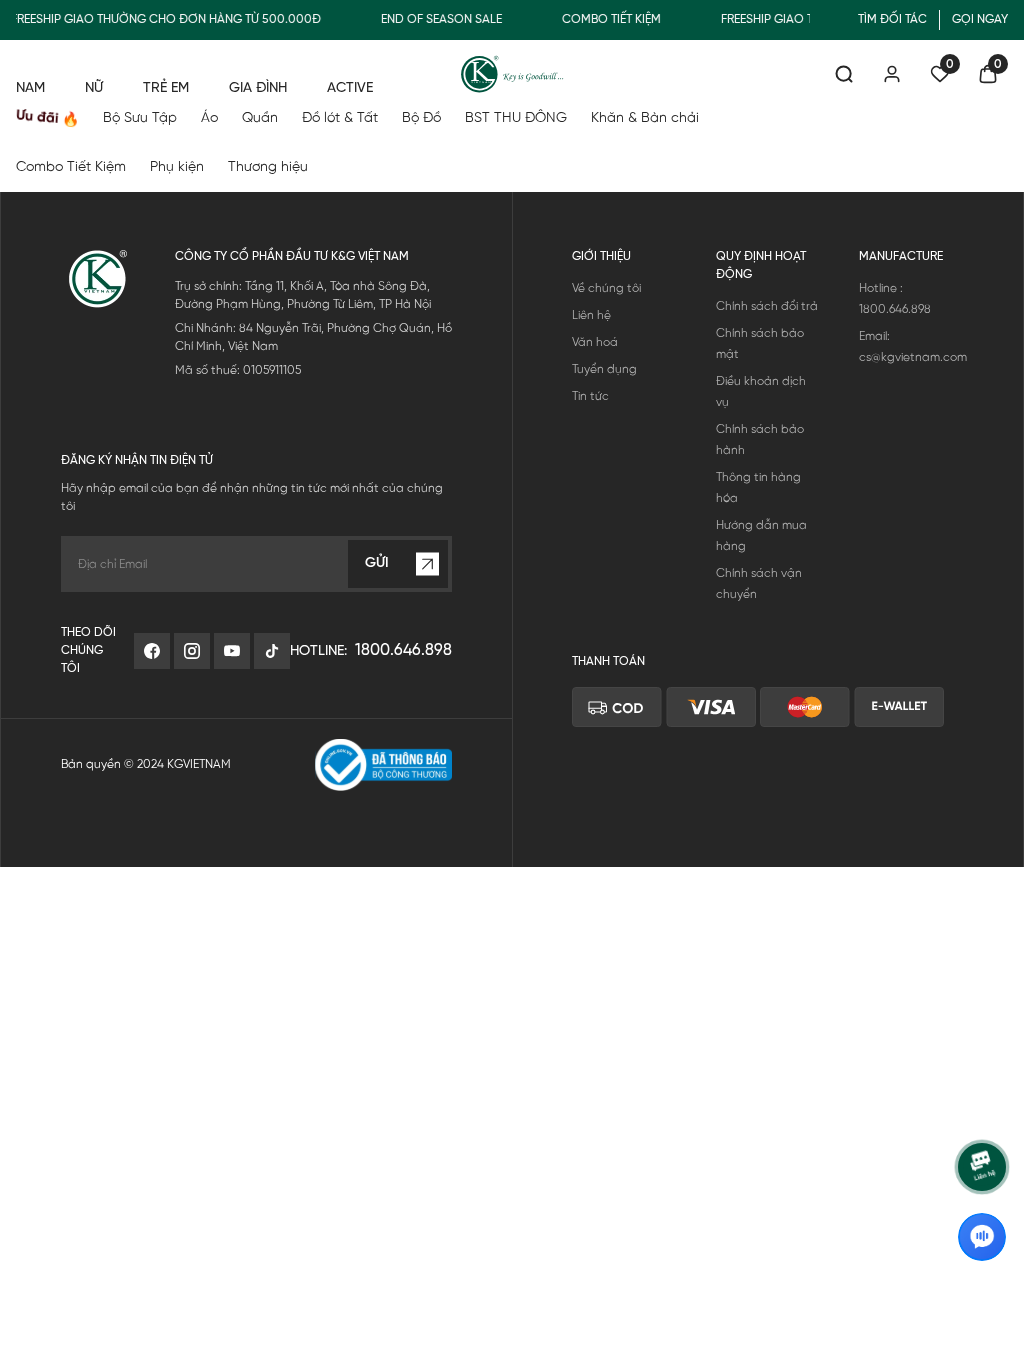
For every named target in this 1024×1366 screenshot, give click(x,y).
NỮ (94, 88)
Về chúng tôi (606, 288)
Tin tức (590, 396)
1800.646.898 (403, 650)
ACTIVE (350, 88)
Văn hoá (595, 342)
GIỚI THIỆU (601, 256)
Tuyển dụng (604, 369)
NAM (30, 88)
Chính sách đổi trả (767, 306)
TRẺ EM (166, 88)
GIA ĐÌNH (258, 88)
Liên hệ (591, 315)
